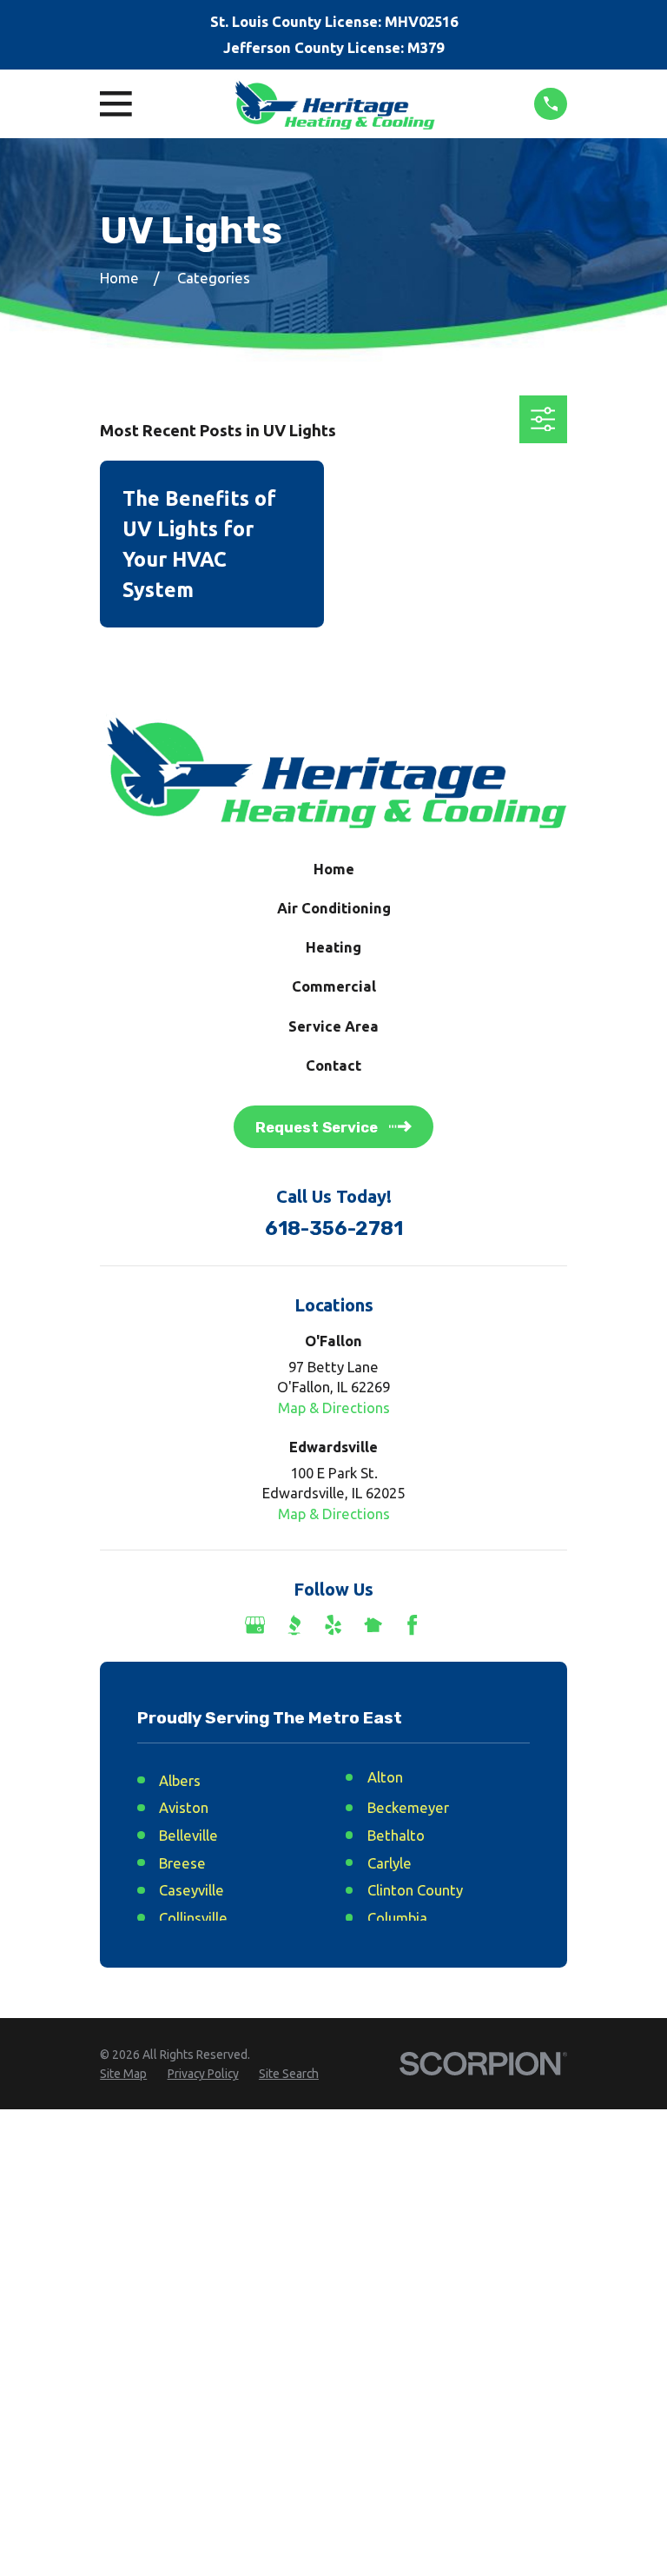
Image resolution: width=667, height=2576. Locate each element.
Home (334, 869)
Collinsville (193, 1918)
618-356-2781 (334, 1229)
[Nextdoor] (373, 1625)
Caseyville (192, 1890)
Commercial (334, 986)
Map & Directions (334, 1408)
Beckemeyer (408, 1807)
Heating (333, 947)
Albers (180, 1780)
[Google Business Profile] (255, 1625)
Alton (385, 1777)
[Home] (333, 104)
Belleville (188, 1835)
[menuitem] (123, 2074)
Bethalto (396, 1835)
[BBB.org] (294, 1625)
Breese (182, 1863)
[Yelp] (333, 1625)
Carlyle (390, 1863)
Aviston (184, 1807)
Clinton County (415, 1890)
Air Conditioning (334, 908)
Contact (333, 1065)
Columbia (397, 1918)
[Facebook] (412, 1625)
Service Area (333, 1026)
